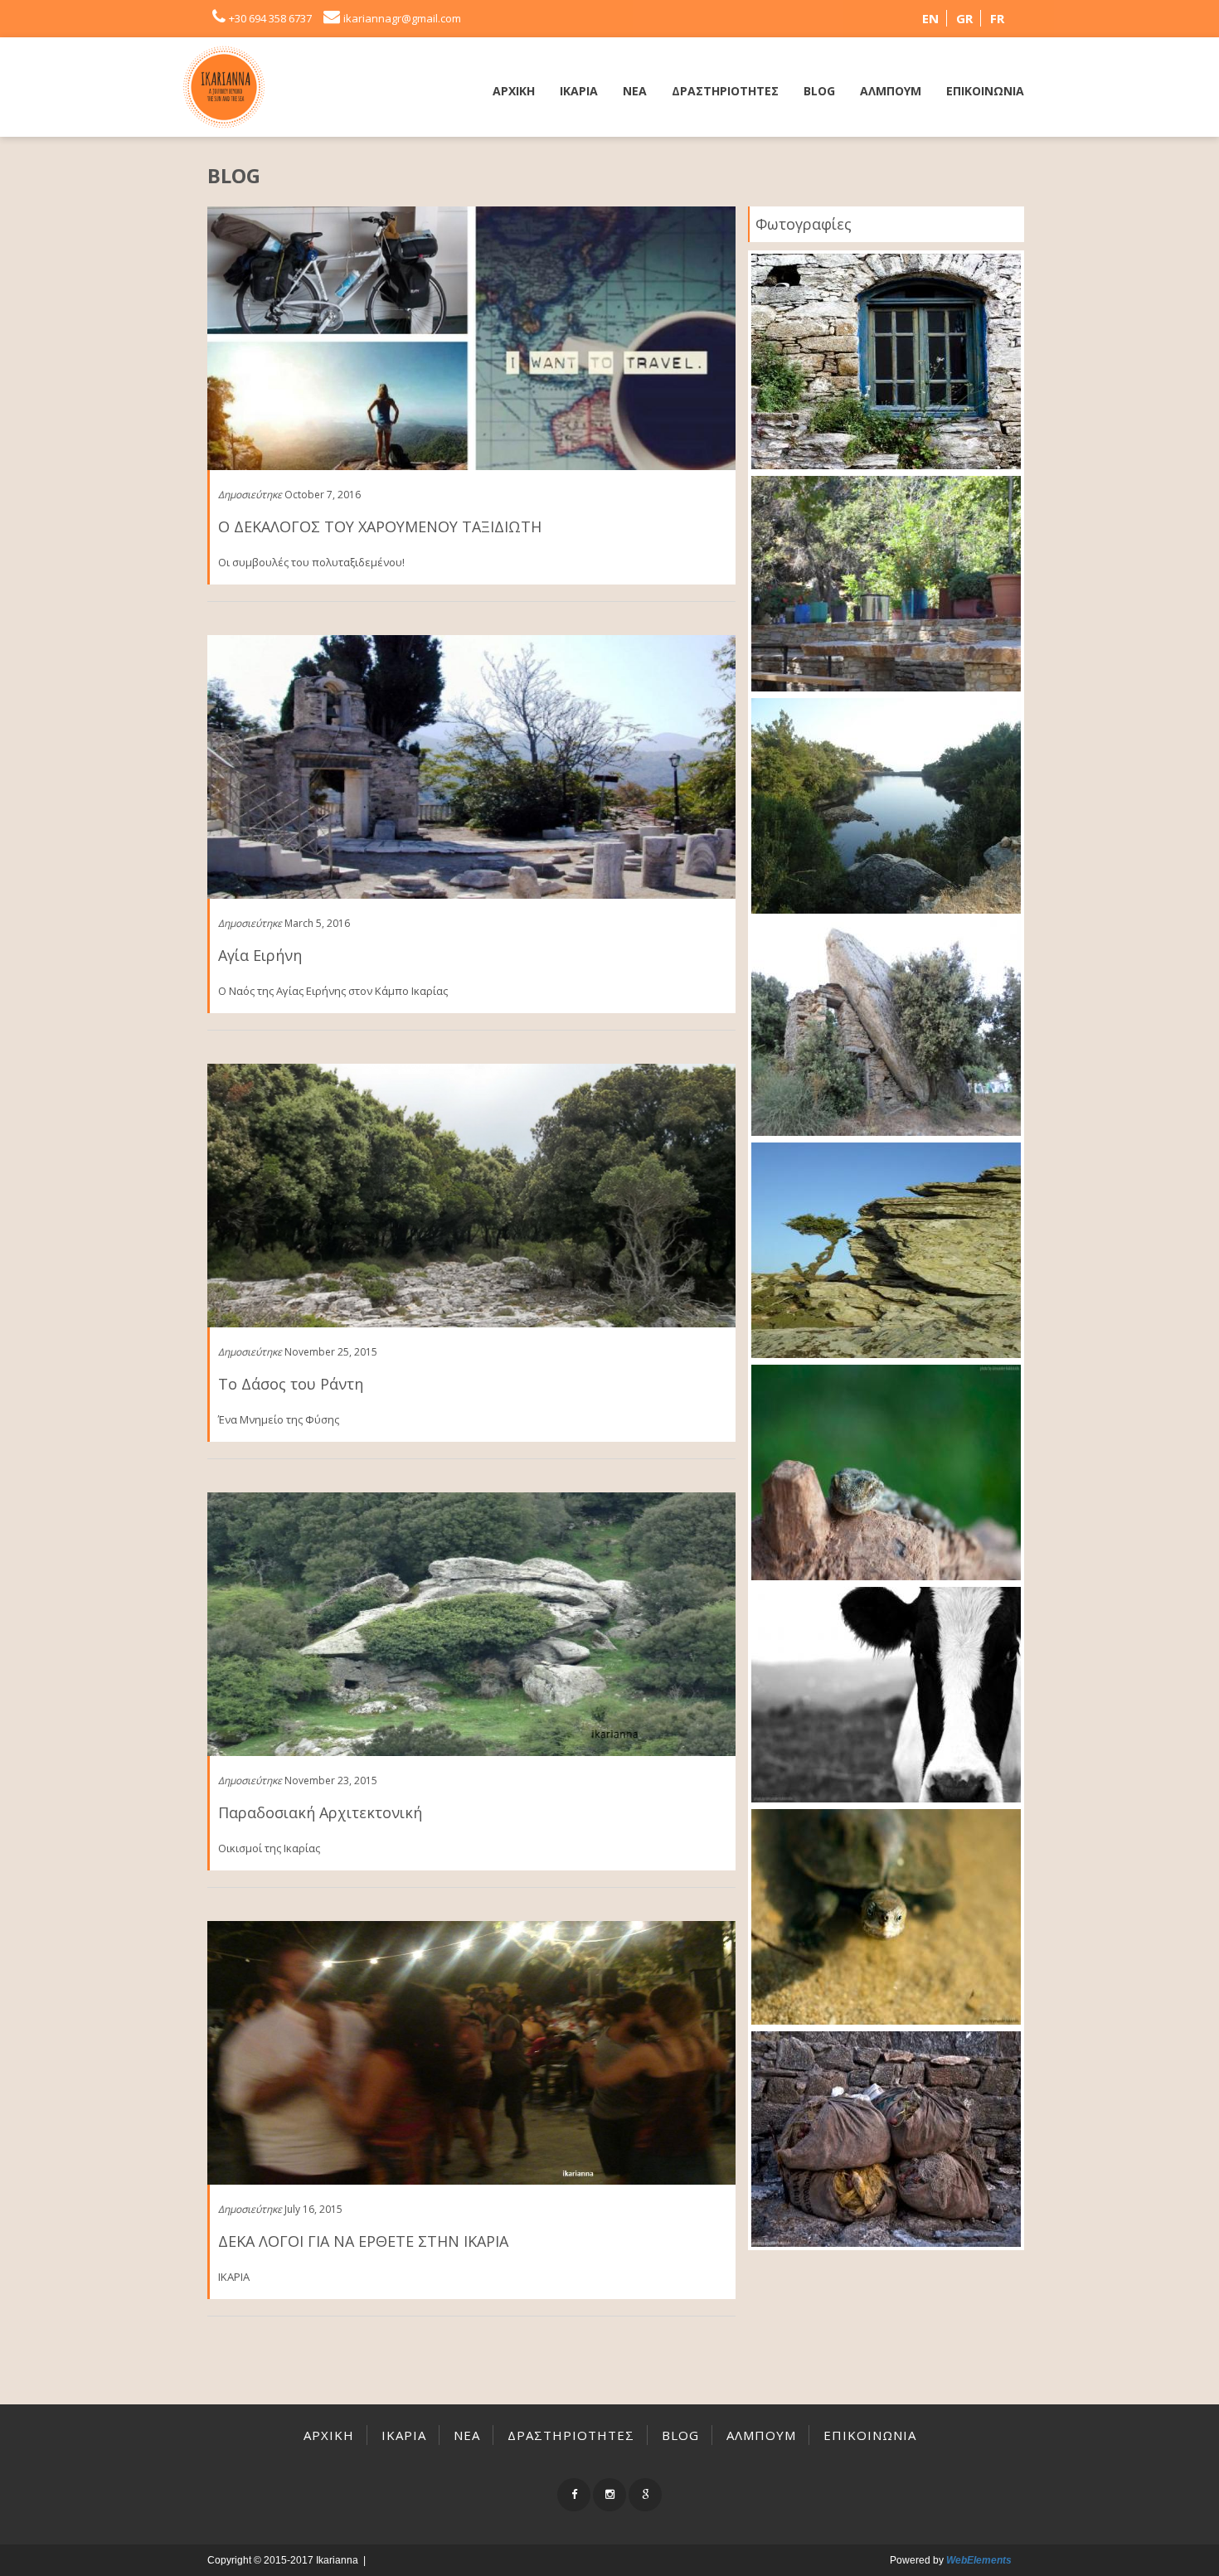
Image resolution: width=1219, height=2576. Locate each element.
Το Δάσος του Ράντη (291, 1384)
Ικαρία (579, 91)
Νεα (635, 91)
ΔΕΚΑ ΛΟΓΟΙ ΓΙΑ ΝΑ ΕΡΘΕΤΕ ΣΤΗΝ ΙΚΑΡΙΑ (363, 2241)
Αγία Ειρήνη (260, 955)
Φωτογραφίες (804, 224)
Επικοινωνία (985, 91)
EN (930, 18)
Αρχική (514, 91)
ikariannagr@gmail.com (402, 18)
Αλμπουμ (891, 91)
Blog (819, 91)
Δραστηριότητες (725, 91)
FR (997, 18)
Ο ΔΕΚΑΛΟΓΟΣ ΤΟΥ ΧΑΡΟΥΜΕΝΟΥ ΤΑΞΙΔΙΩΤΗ (380, 526)
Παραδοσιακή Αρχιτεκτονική (320, 1812)
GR (964, 18)
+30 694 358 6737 (270, 18)
